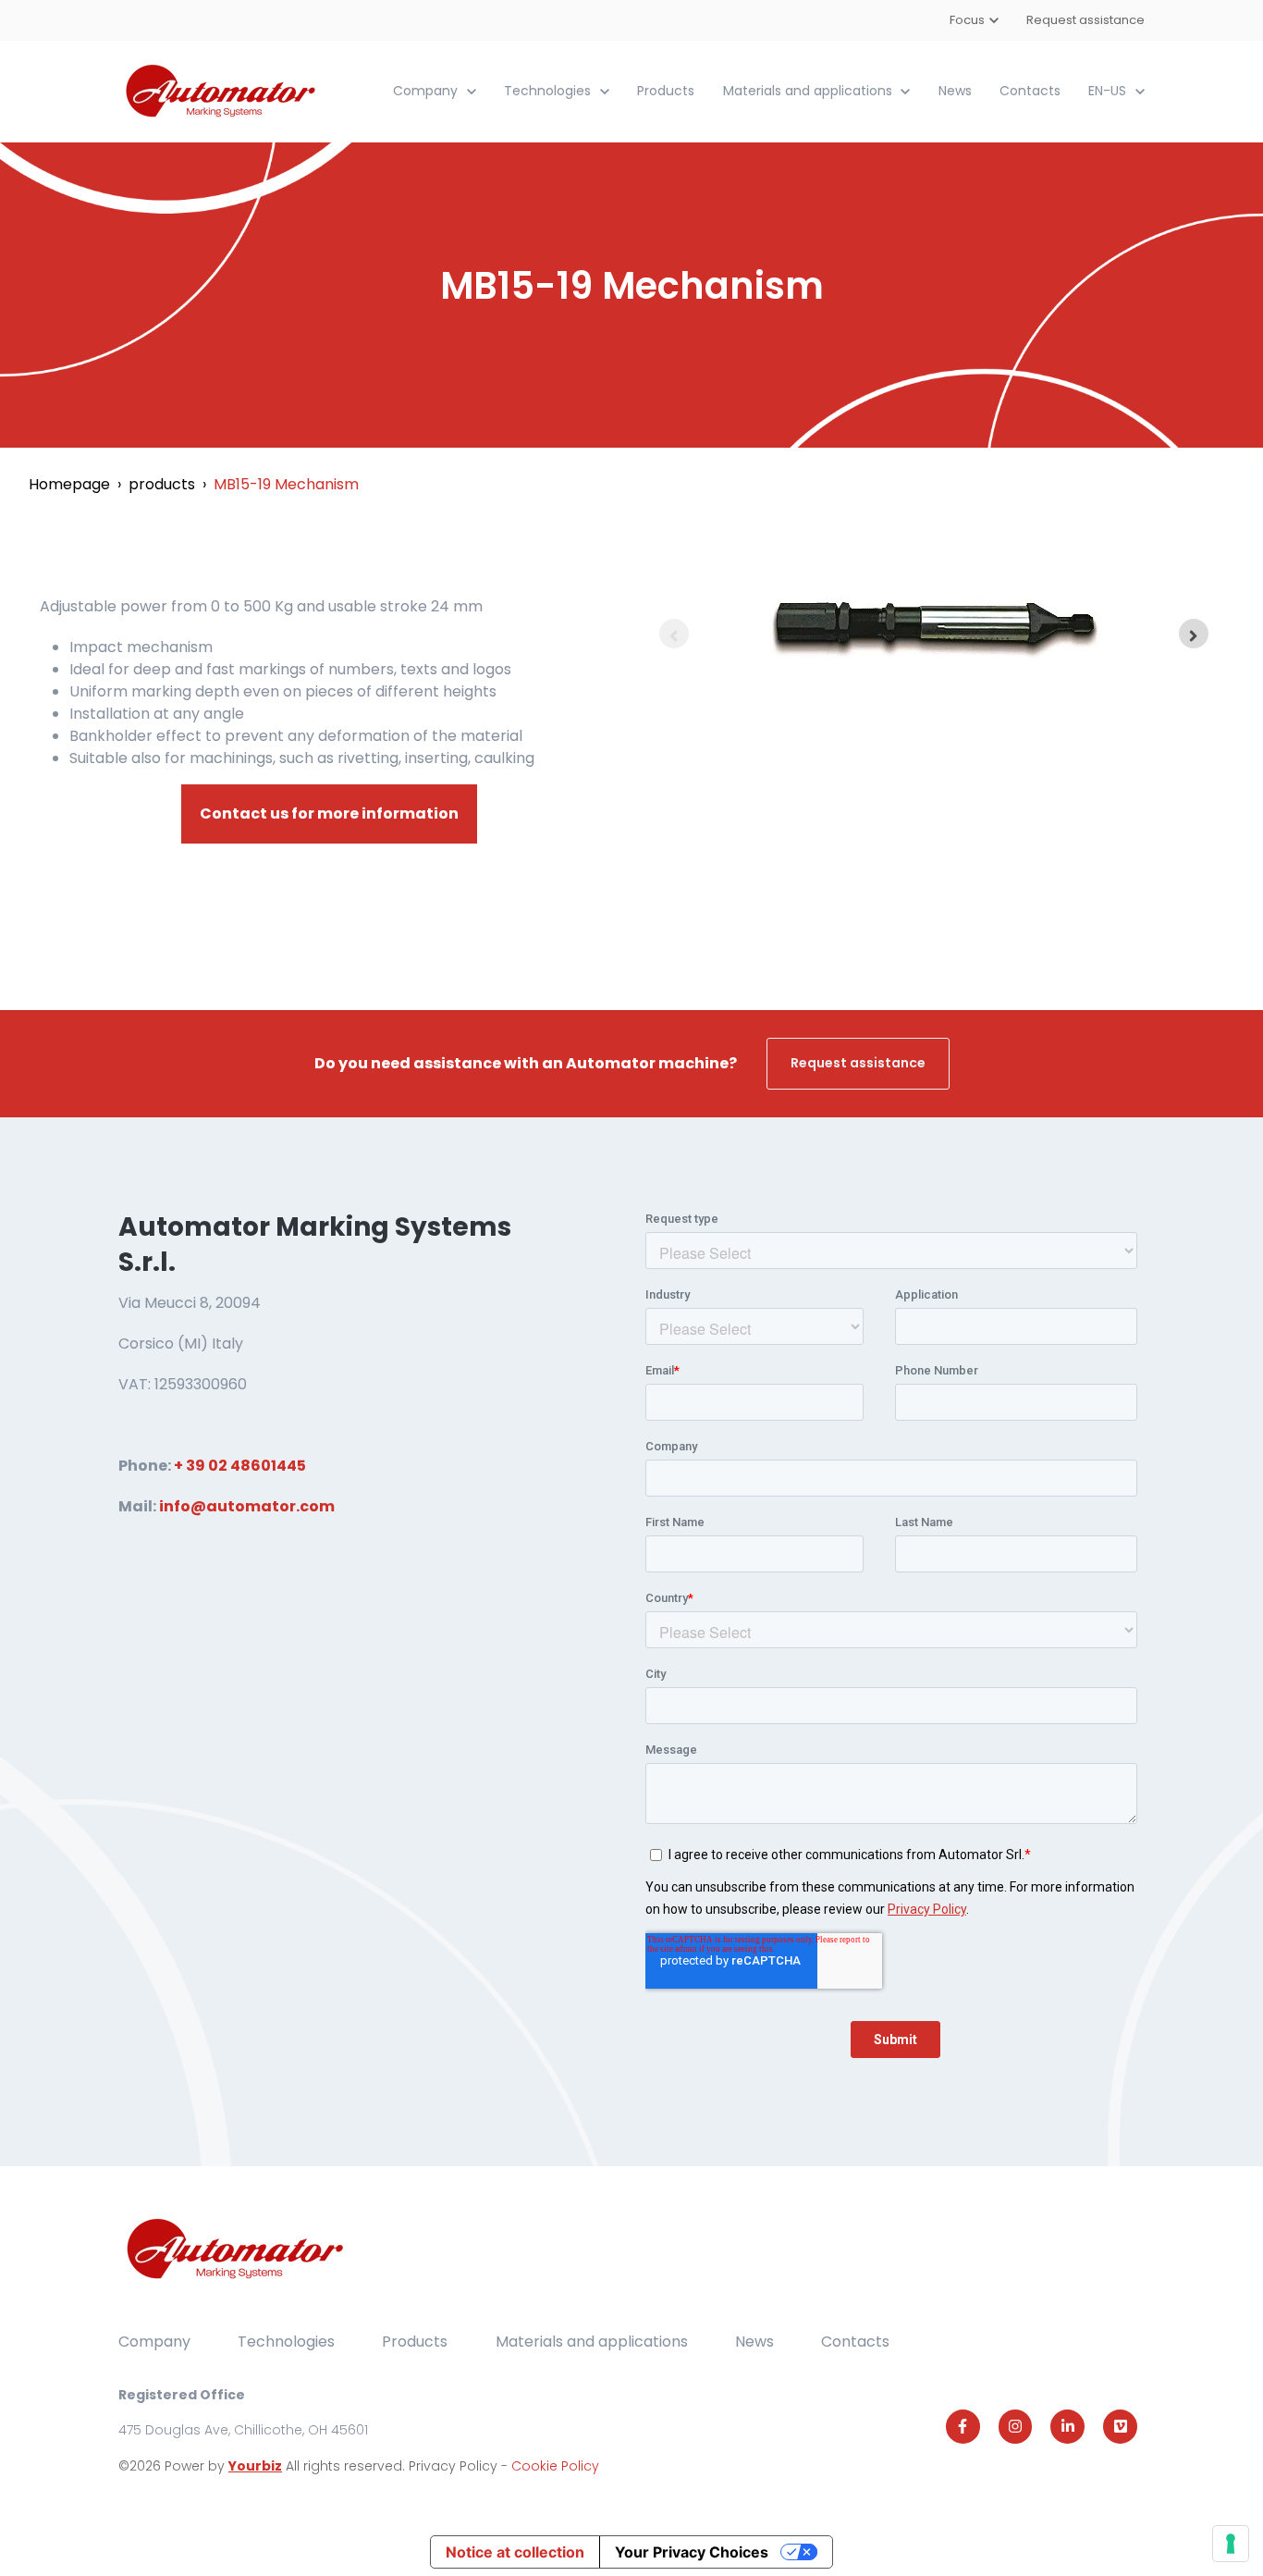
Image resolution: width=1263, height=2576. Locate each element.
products (162, 484)
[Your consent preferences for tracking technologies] (1231, 2544)
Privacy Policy (455, 2466)
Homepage (69, 484)
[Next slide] (1194, 634)
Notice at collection (515, 2552)
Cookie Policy (555, 2466)
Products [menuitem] (415, 2342)
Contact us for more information (329, 813)
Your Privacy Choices (692, 2552)
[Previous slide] (674, 634)
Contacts (1030, 91)
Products (666, 91)
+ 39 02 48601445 (240, 1466)
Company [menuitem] (154, 2342)
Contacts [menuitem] (855, 2342)
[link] (222, 90)
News (955, 91)
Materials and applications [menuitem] (592, 2342)
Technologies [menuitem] (286, 2342)
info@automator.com (247, 1506)
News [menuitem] (754, 2342)
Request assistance (1085, 20)
